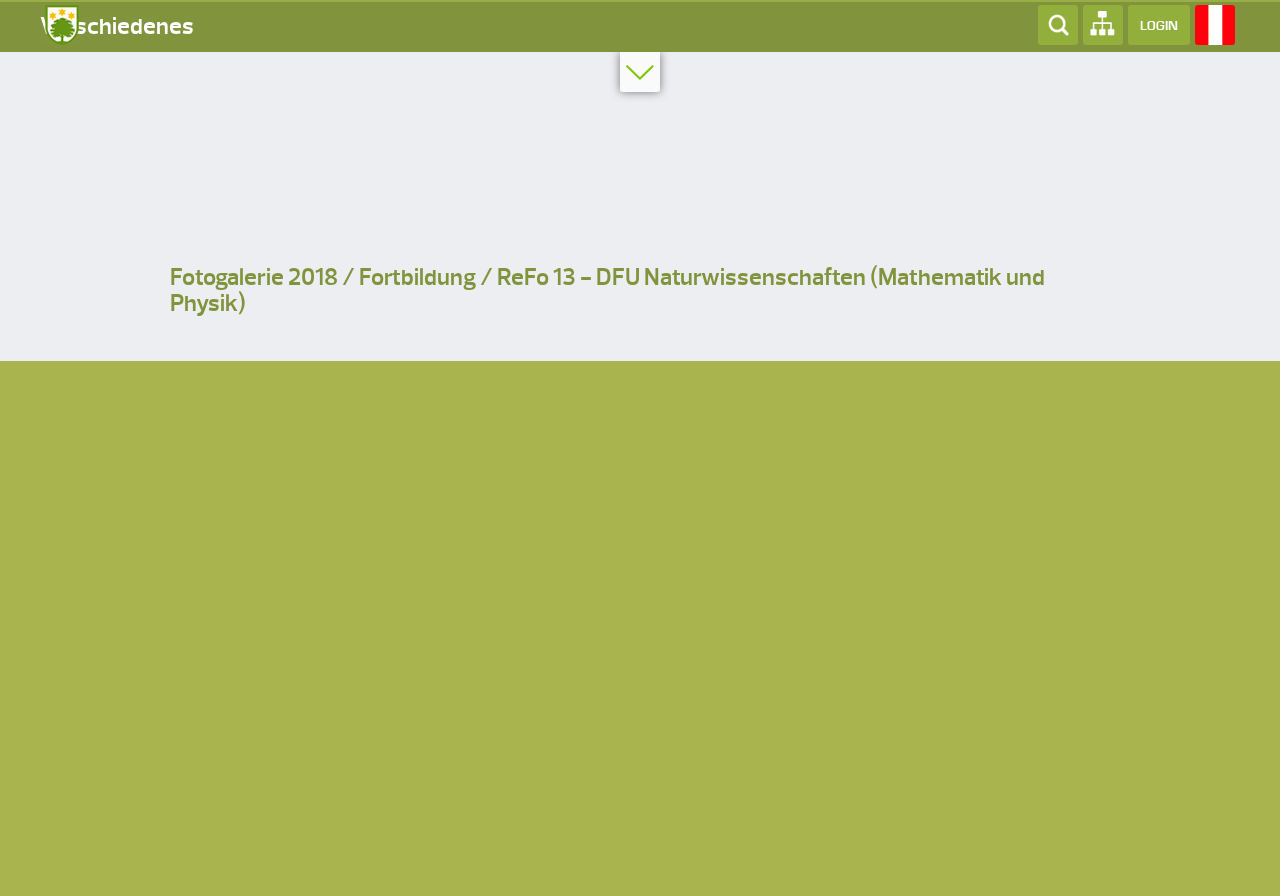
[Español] (1215, 24)
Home (60, 25)
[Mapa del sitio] (1103, 24)
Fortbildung (417, 277)
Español (1215, 25)
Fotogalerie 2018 (254, 277)
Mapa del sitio (1103, 25)
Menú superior (640, 72)
